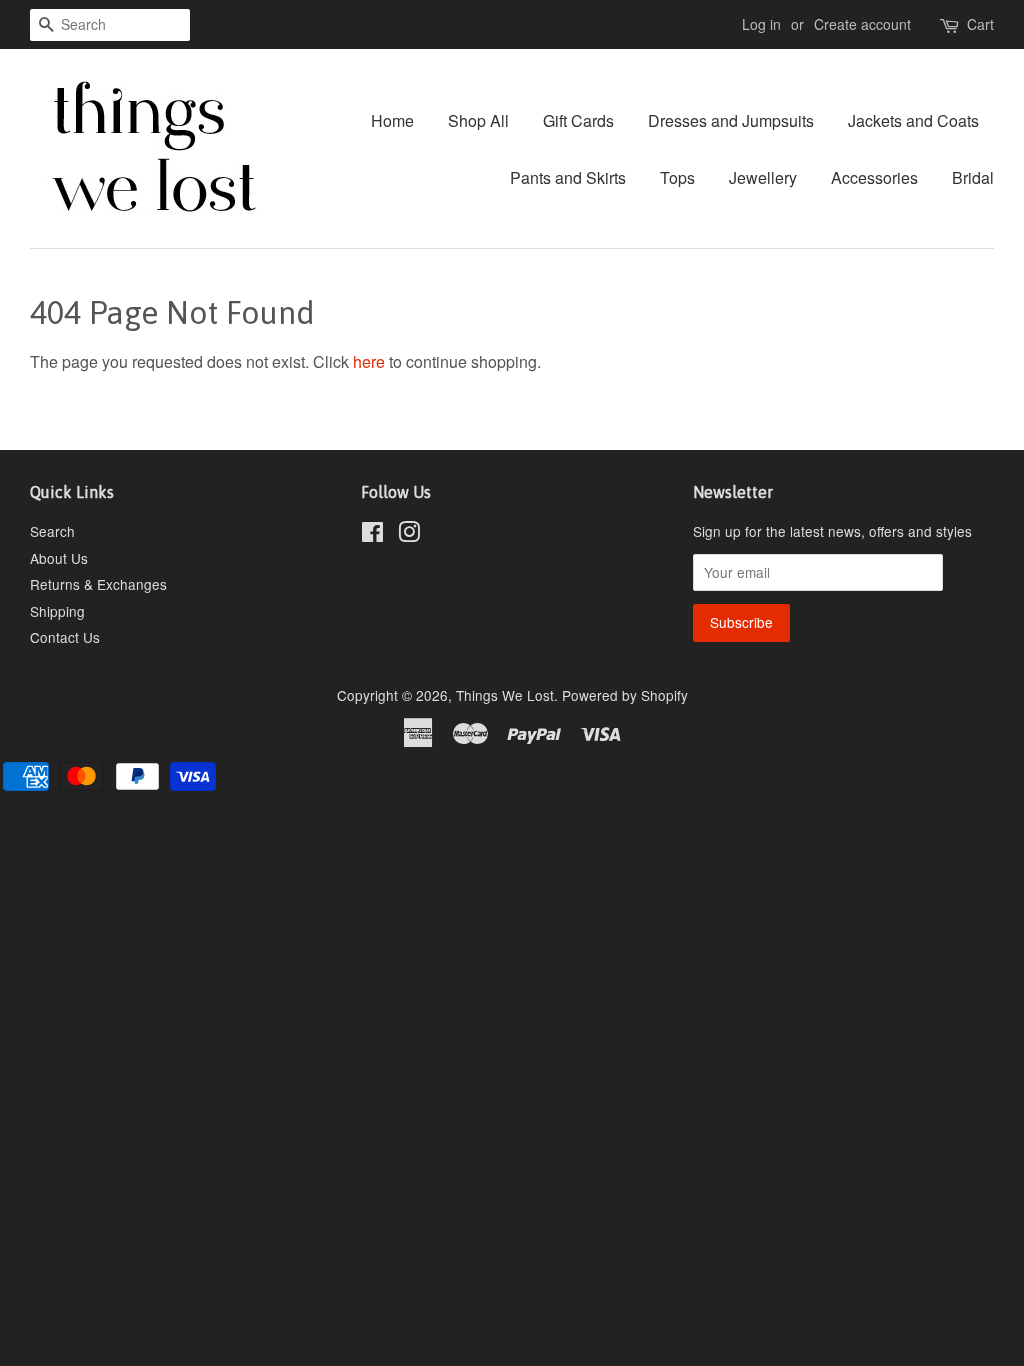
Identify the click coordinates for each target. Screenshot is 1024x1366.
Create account (862, 24)
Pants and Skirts (568, 177)
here (369, 361)
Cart (980, 24)
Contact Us (65, 637)
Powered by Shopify (625, 695)
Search (52, 531)
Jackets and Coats (913, 120)
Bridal (973, 177)
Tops (677, 177)
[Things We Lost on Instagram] (409, 535)
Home (392, 120)
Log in (761, 24)
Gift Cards (578, 120)
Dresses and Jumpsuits (731, 120)
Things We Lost (505, 695)
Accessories (874, 177)
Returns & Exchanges (98, 584)
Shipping (57, 611)
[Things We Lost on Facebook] (372, 535)
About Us (59, 558)
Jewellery (763, 177)
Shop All (478, 120)
